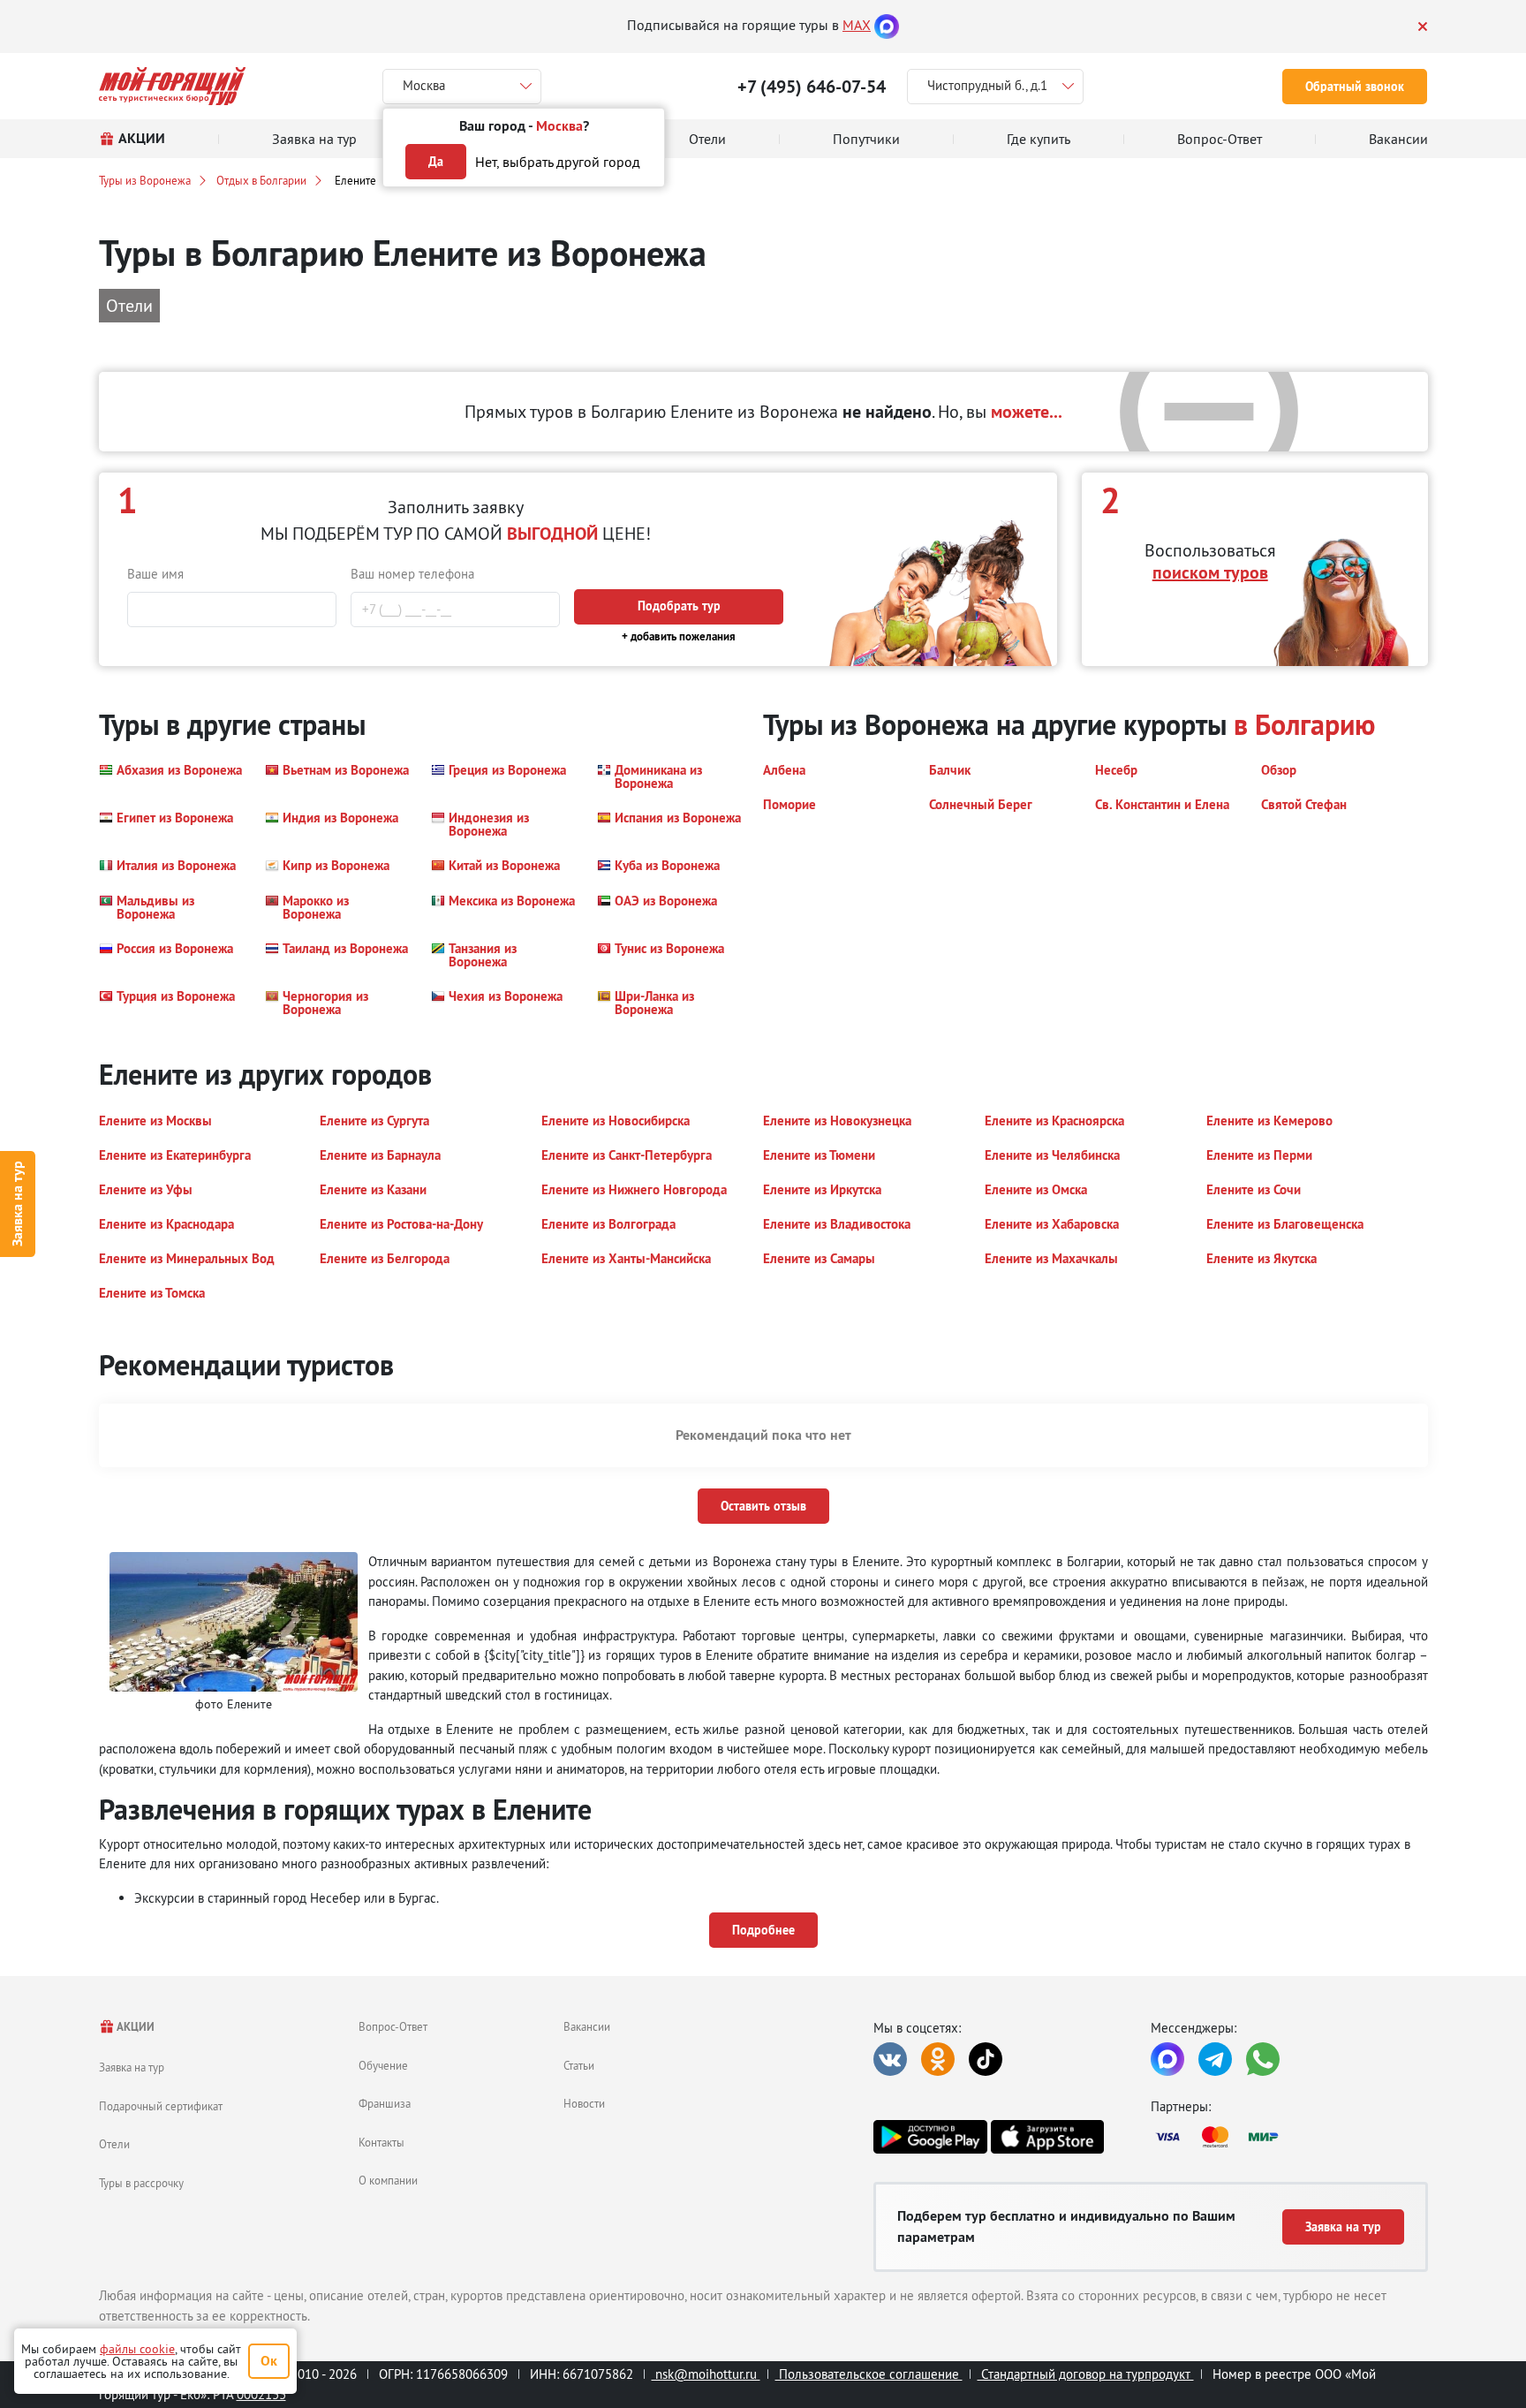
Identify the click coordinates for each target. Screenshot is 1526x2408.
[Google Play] (930, 2137)
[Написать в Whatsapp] (1263, 2059)
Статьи (579, 2065)
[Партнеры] (1289, 2137)
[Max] (887, 25)
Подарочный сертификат (161, 2106)
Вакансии (587, 2026)
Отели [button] (129, 305)
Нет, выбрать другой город (558, 162)
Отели (114, 2144)
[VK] (890, 2059)
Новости (584, 2103)
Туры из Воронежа (145, 180)
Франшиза (385, 2103)
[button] (170, 776)
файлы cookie (137, 2349)
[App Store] (1047, 2137)
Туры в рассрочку (141, 2183)
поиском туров (1210, 572)
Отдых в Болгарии (261, 180)
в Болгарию (1304, 725)
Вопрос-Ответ (393, 2026)
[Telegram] (1215, 2059)
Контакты (381, 2142)
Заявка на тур (17, 1204)
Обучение (383, 2065)
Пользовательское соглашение (869, 2374)
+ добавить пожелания (679, 636)
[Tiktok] (986, 2059)
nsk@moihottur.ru (706, 2374)
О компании (388, 2180)
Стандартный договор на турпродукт (1086, 2374)
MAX (857, 25)
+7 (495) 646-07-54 (812, 87)
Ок (269, 2361)
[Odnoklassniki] (938, 2059)
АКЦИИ (135, 2027)
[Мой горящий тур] (173, 86)
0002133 (261, 2394)
